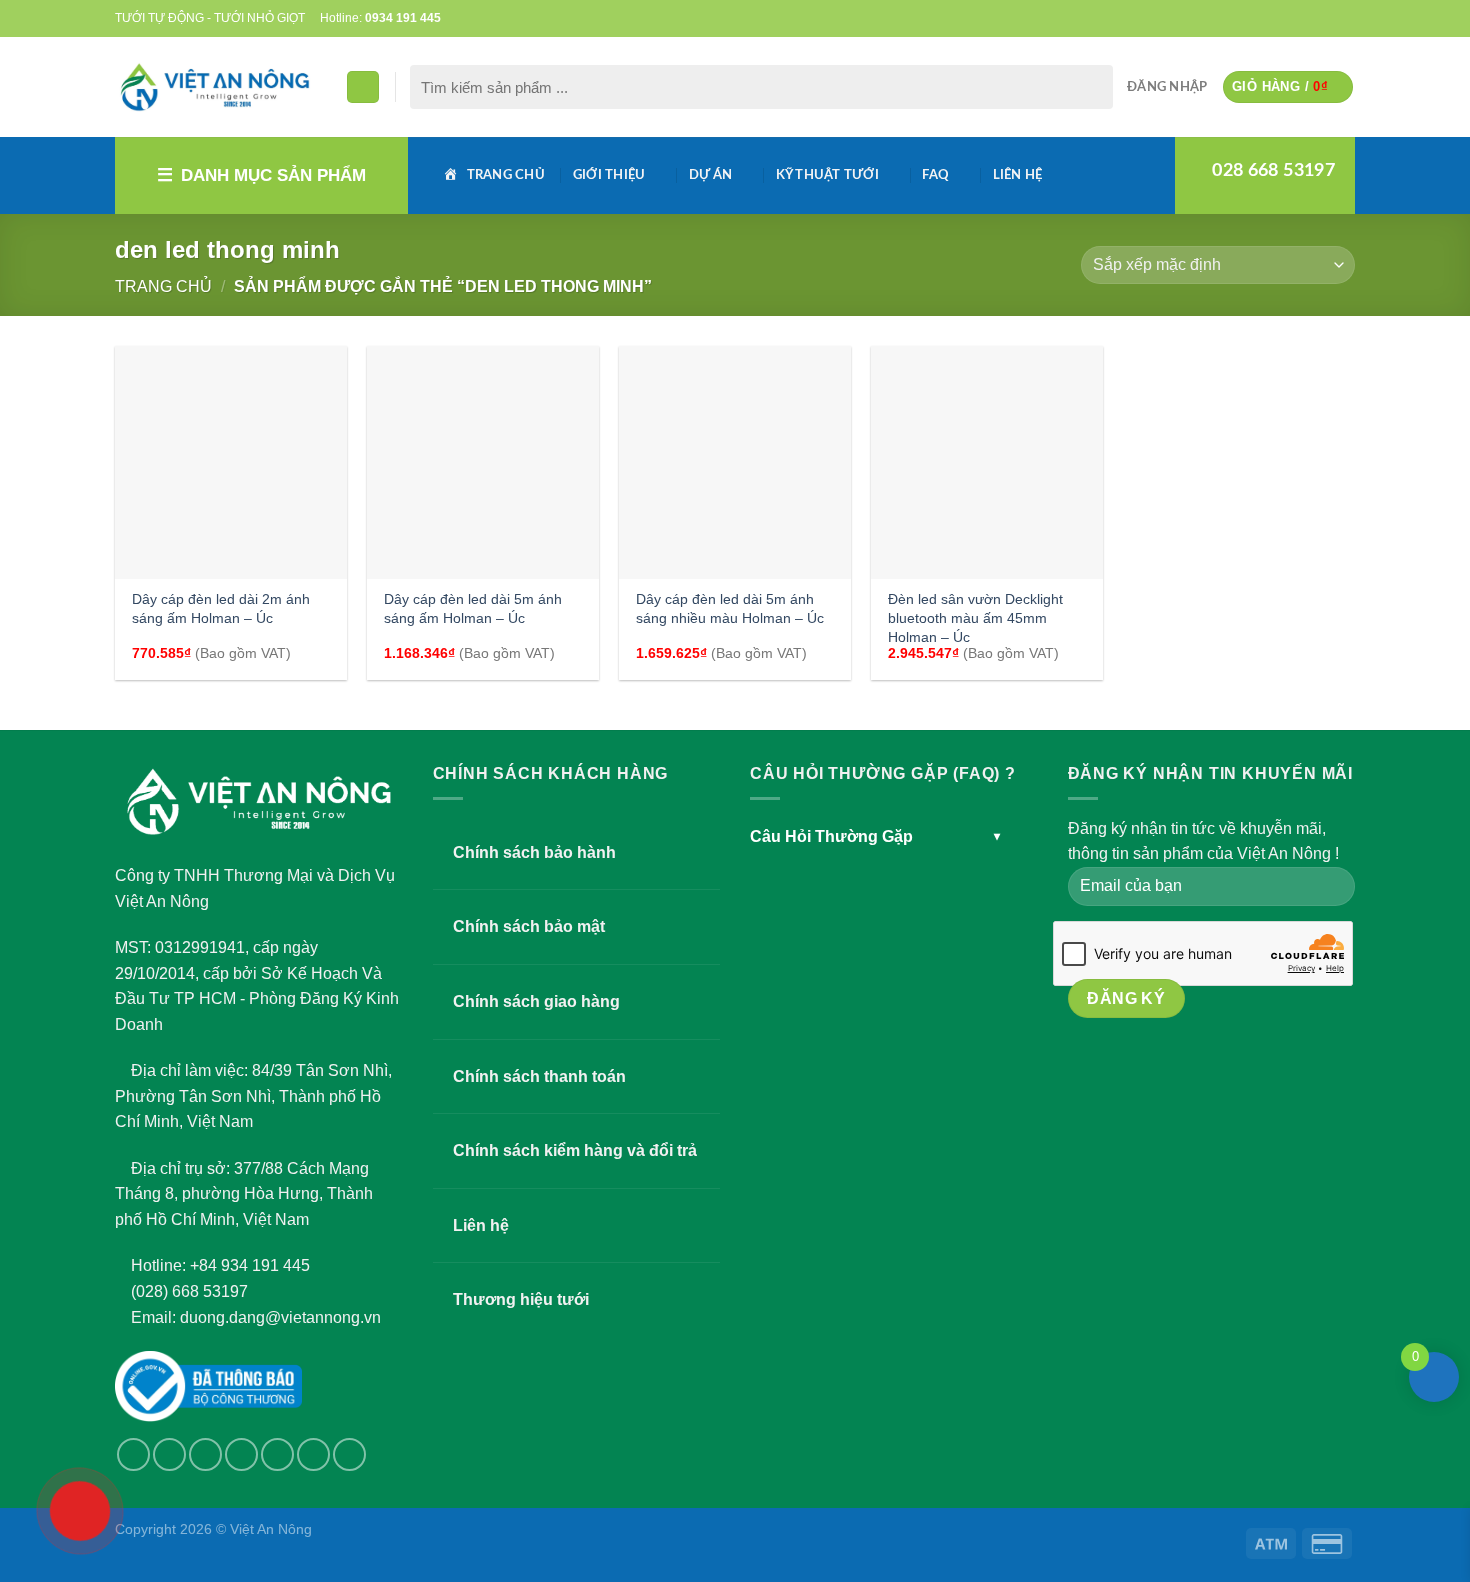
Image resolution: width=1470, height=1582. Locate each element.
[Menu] (363, 87)
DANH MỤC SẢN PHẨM (273, 175)
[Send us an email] (1288, 18)
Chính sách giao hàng (536, 1001)
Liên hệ (1018, 175)
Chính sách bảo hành (534, 852)
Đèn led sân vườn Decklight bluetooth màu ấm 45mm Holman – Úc (975, 617)
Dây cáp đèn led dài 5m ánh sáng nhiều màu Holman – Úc (730, 608)
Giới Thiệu (609, 175)
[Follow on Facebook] (1249, 18)
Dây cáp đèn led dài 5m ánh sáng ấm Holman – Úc (473, 608)
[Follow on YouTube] (1345, 18)
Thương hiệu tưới (521, 1299)
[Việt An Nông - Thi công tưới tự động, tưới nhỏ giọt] (215, 87)
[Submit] (1093, 87)
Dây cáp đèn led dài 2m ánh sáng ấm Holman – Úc (221, 608)
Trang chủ (163, 286)
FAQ (935, 175)
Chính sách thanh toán (539, 1076)
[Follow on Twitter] (1269, 18)
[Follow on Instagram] (169, 1454)
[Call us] (1307, 18)
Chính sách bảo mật (529, 926)
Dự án (710, 175)
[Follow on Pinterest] (1326, 18)
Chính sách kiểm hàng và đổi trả (575, 1150)
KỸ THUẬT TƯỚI (827, 175)
